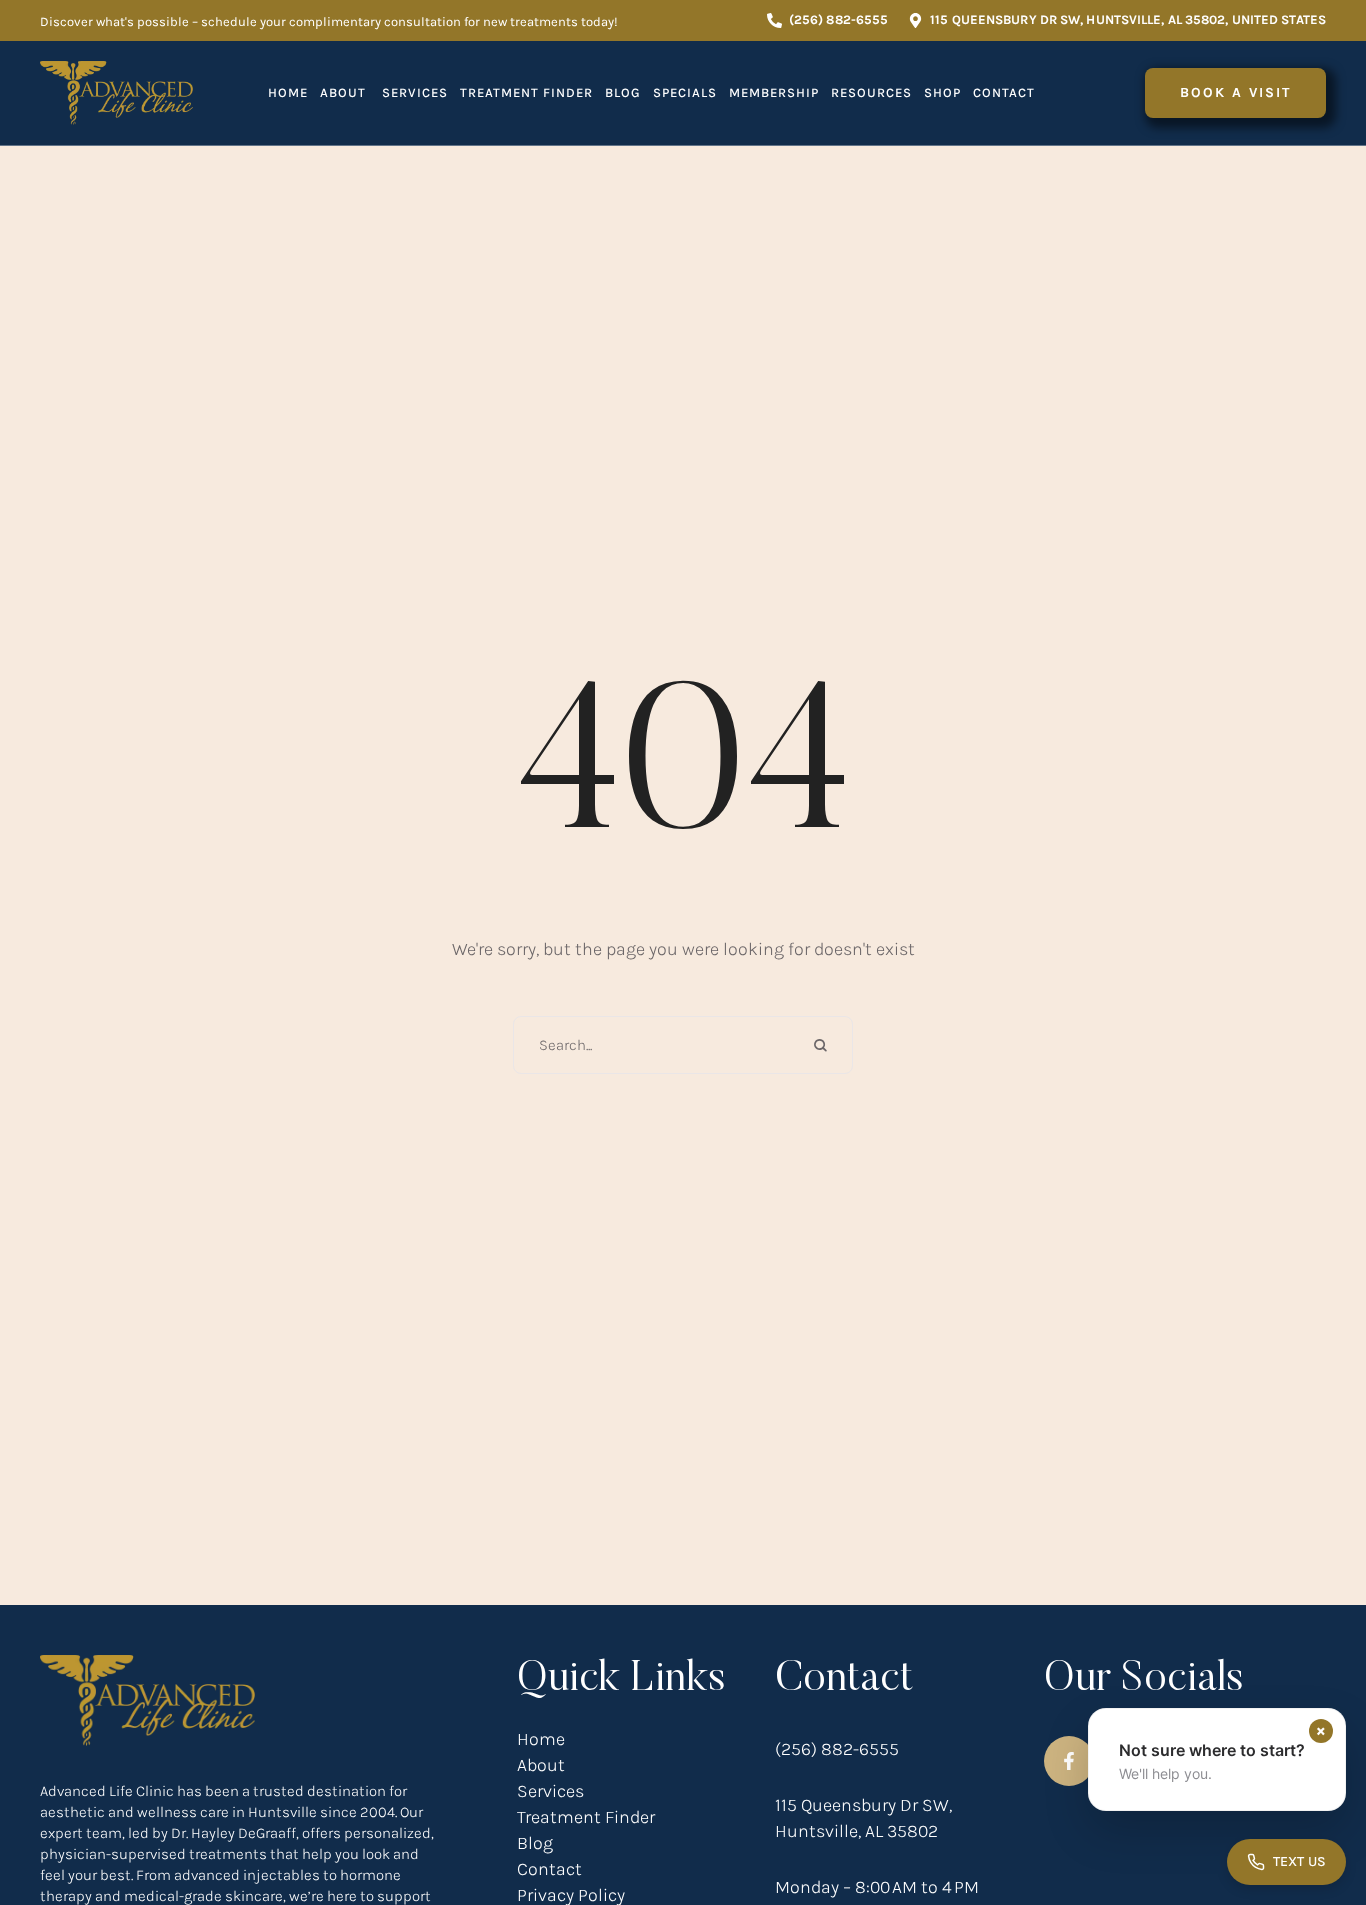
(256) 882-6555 (837, 1749)
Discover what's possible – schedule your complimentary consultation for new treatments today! (329, 21)
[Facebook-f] (1069, 1761)
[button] (827, 20)
